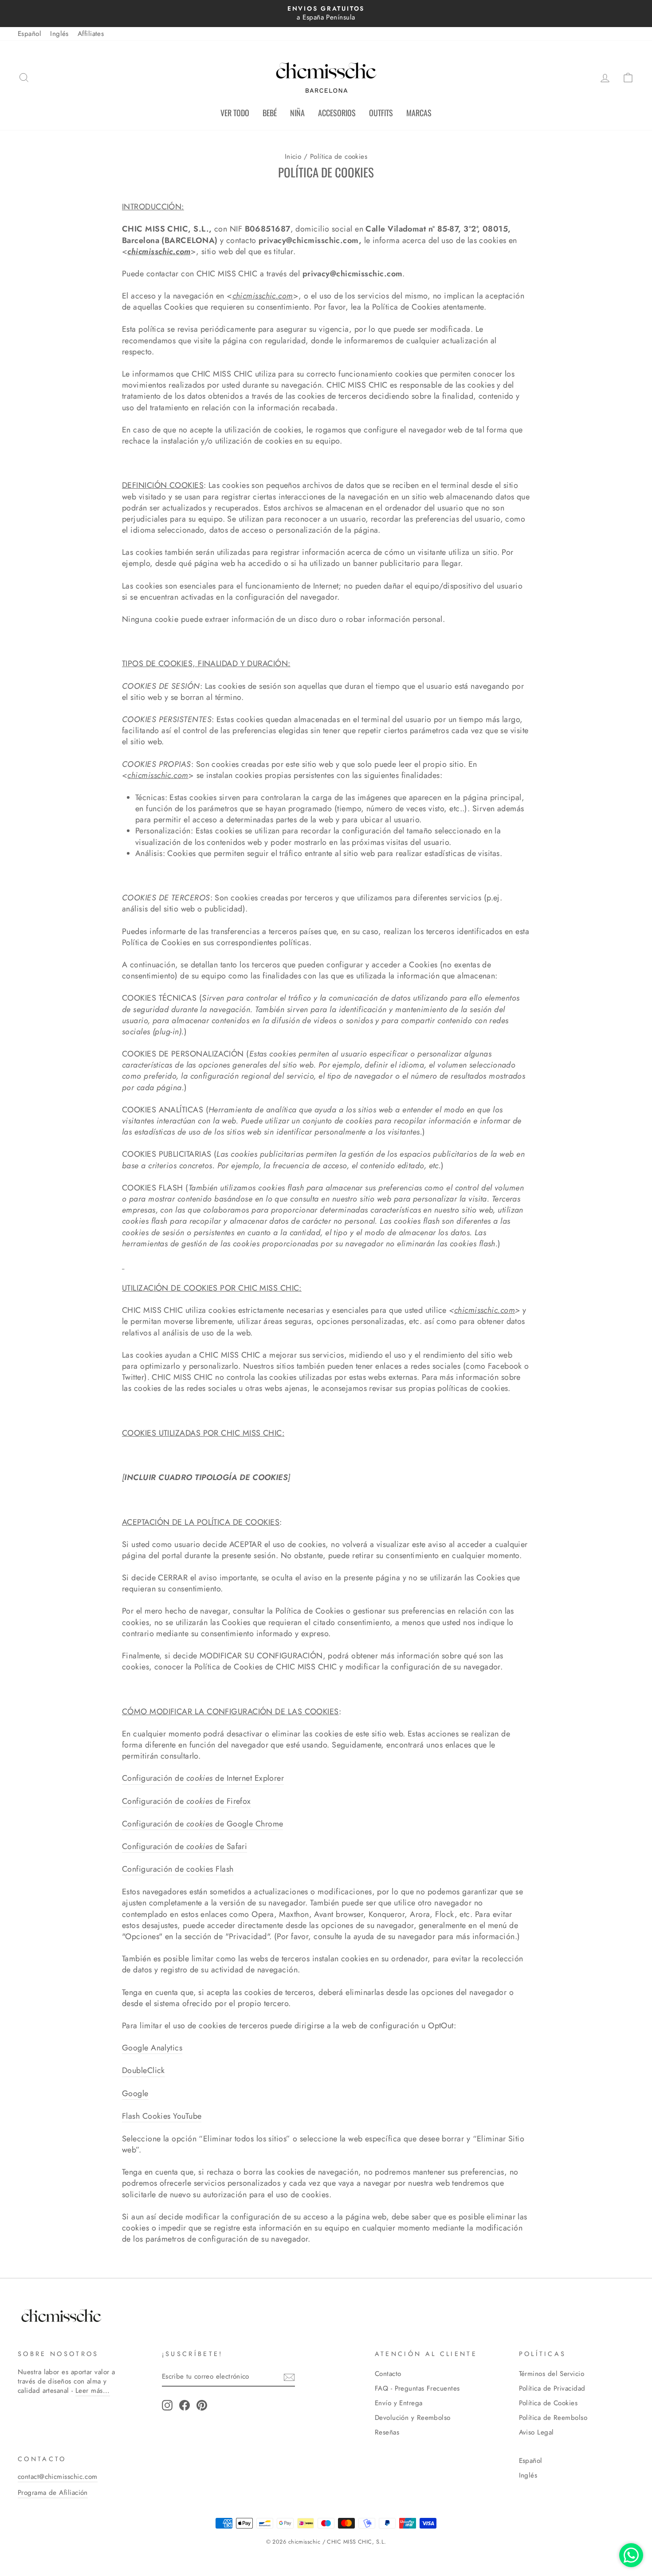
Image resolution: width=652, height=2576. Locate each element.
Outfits (381, 113)
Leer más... (93, 2391)
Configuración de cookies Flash (178, 1869)
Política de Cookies (548, 2403)
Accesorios (337, 113)
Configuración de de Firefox (187, 1801)
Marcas (419, 113)
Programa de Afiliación (53, 2493)
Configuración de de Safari (185, 1847)
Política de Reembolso (553, 2418)
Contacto (388, 2374)
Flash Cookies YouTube (162, 2116)
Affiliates (91, 34)
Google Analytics (152, 2048)
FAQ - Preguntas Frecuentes (417, 2388)
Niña (297, 113)
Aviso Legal (536, 2432)
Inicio (293, 157)
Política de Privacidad (552, 2388)
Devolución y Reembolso (413, 2418)
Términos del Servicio (552, 2374)
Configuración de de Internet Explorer (203, 1778)
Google (135, 2094)
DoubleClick (143, 2071)
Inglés (59, 34)
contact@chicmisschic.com (58, 2477)
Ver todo (235, 113)
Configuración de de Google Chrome (202, 1824)
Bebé (270, 113)
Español (29, 34)
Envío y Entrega (399, 2403)
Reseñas (387, 2432)
